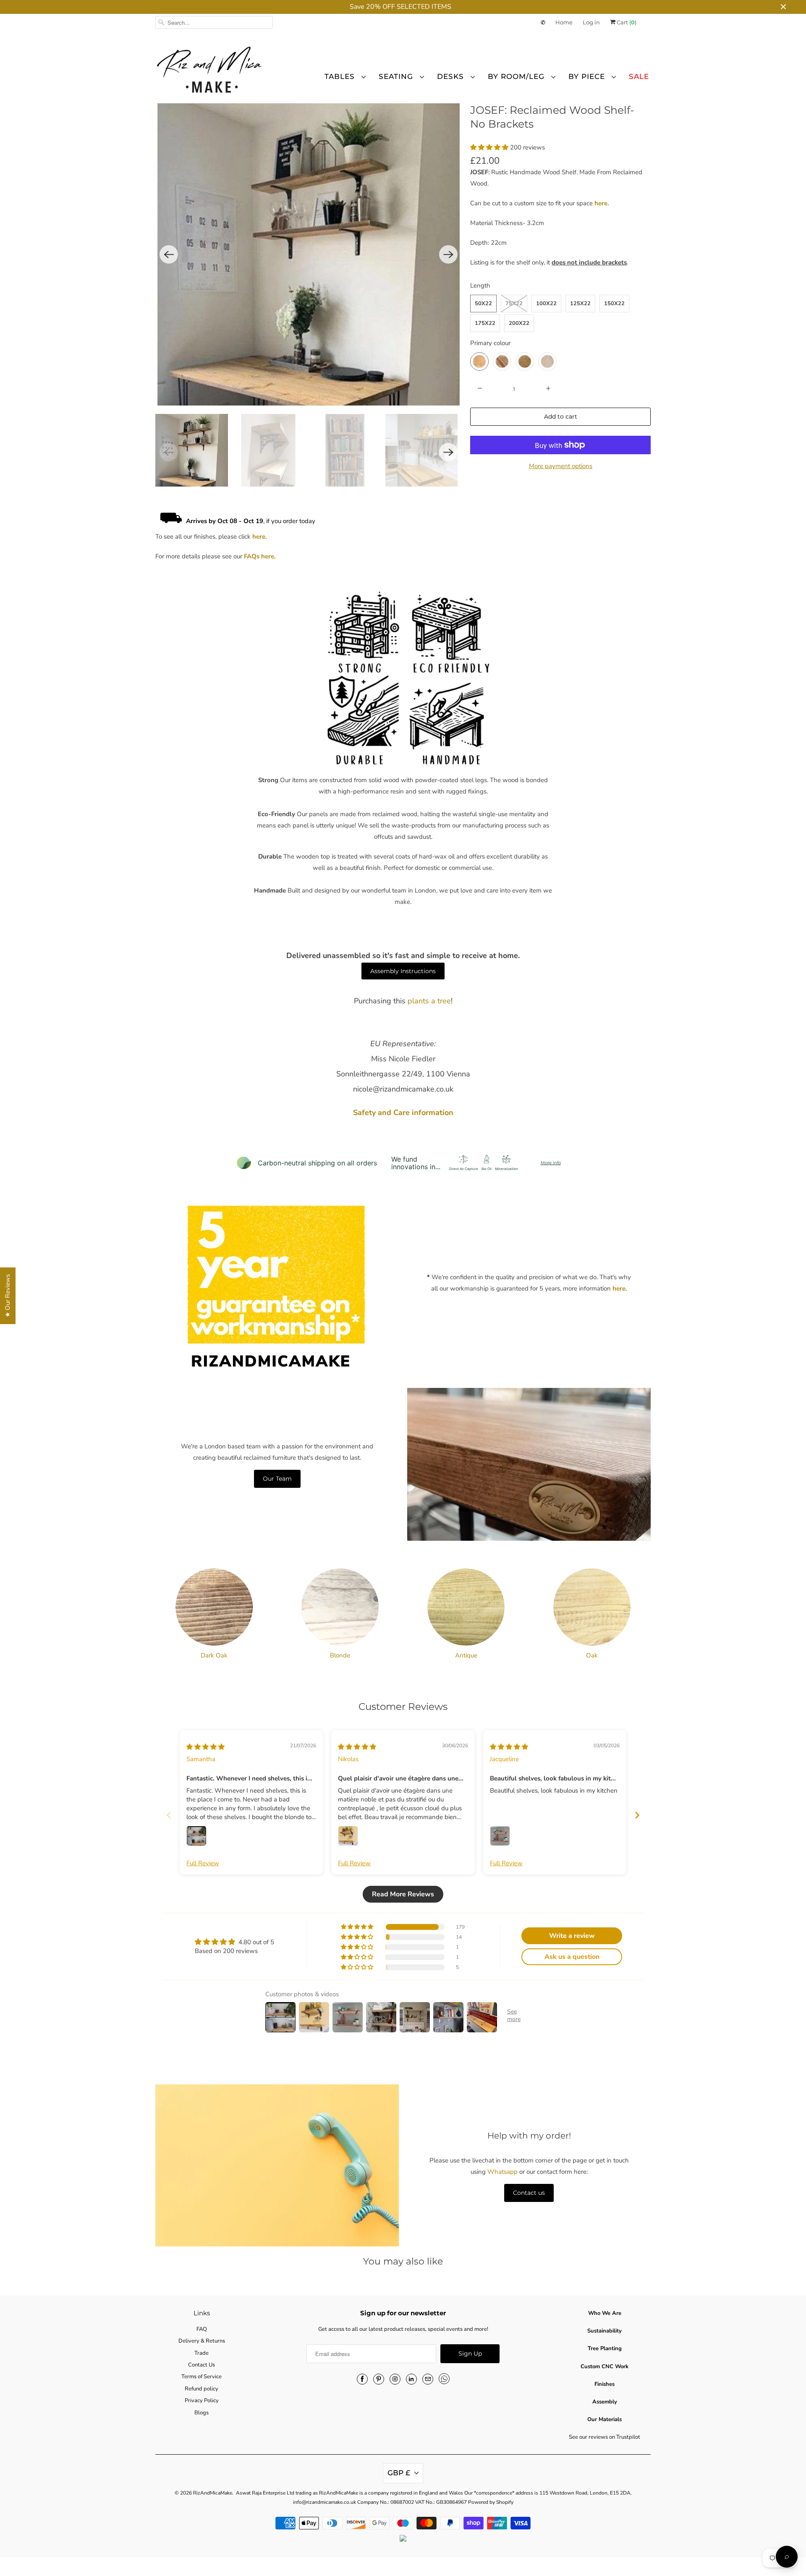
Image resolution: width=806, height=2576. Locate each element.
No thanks (321, 1339)
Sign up (321, 1312)
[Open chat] (787, 2557)
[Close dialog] (556, 1195)
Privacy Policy (361, 1373)
